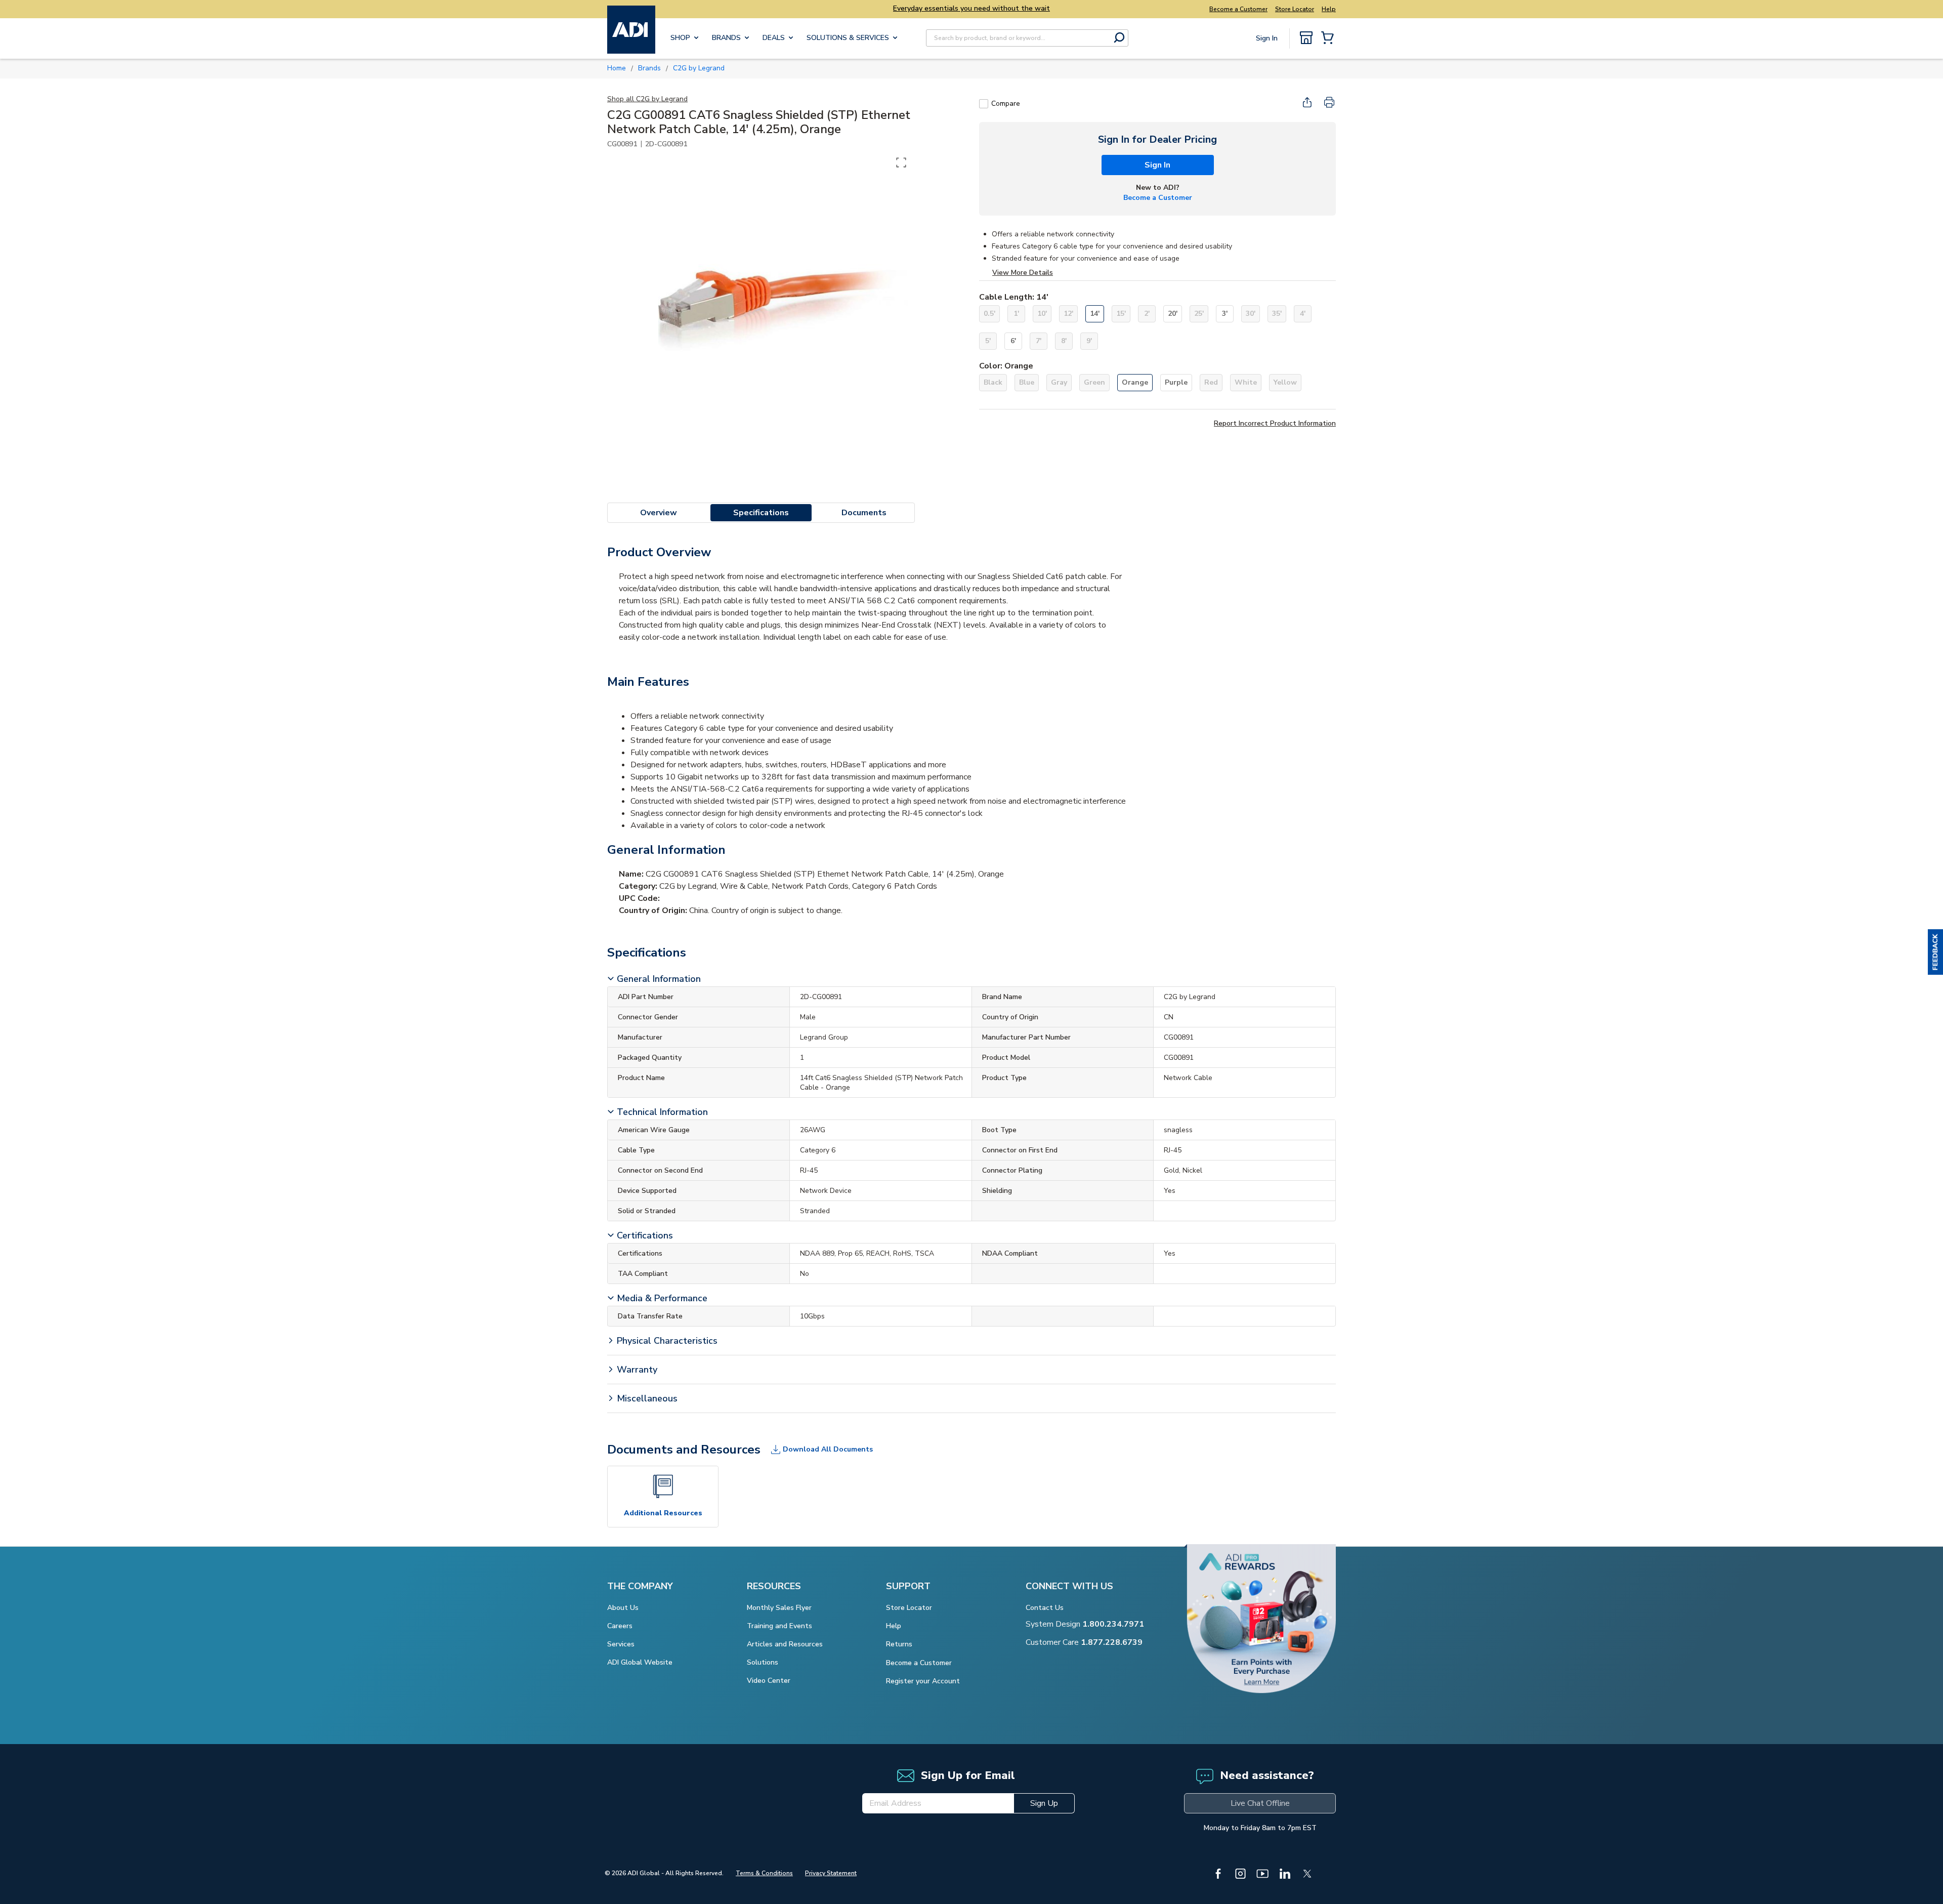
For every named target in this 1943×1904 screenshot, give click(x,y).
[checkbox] (984, 104)
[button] (1935, 952)
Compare (1006, 104)
